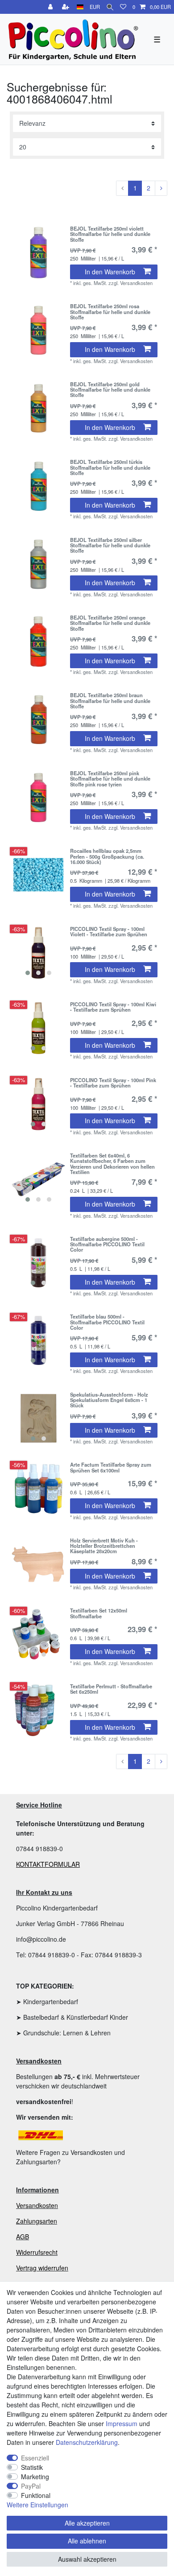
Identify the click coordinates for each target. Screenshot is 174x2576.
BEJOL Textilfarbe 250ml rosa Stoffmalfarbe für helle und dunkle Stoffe (110, 312)
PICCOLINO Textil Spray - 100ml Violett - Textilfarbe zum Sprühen (109, 932)
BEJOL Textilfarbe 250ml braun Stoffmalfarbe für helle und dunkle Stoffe (110, 701)
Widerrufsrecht (37, 2252)
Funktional (36, 2495)
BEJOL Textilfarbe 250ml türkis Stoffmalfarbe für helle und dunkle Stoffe (110, 467)
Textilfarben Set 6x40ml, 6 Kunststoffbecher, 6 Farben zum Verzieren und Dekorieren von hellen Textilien (112, 1164)
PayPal (31, 2486)
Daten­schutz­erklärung (87, 2442)
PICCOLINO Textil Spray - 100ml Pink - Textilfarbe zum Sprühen (113, 1083)
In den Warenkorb (110, 272)
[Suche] (110, 7)
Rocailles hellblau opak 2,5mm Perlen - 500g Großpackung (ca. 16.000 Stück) (107, 856)
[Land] (80, 7)
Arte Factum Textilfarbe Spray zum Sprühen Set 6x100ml (111, 1468)
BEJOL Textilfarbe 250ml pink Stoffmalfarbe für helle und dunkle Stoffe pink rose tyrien (110, 779)
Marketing (35, 2477)
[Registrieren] (66, 7)
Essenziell (35, 2458)
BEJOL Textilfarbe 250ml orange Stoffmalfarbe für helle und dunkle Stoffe (110, 623)
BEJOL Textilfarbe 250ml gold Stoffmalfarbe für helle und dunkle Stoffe (110, 390)
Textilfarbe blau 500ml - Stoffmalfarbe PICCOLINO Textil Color (107, 1322)
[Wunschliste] (123, 7)
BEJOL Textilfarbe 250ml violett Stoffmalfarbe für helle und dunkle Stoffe (110, 234)
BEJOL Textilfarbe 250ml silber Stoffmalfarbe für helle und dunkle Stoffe (110, 545)
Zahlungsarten (37, 2221)
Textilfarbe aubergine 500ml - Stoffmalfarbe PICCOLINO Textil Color (107, 1244)
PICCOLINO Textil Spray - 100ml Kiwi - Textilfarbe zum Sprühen (113, 1007)
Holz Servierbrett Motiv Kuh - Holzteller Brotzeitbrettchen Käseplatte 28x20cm (104, 1546)
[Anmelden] (51, 7)
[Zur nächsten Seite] (161, 188)
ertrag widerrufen (44, 2268)
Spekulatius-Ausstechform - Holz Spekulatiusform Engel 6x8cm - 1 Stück (109, 1400)
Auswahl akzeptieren (87, 2559)
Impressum (122, 2423)
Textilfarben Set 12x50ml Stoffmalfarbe (99, 1613)
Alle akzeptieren (87, 2523)
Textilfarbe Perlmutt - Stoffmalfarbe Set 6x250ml (111, 1689)
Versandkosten (37, 2205)
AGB (23, 2237)
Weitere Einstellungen (37, 2505)
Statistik (32, 2467)
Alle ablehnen (87, 2541)
